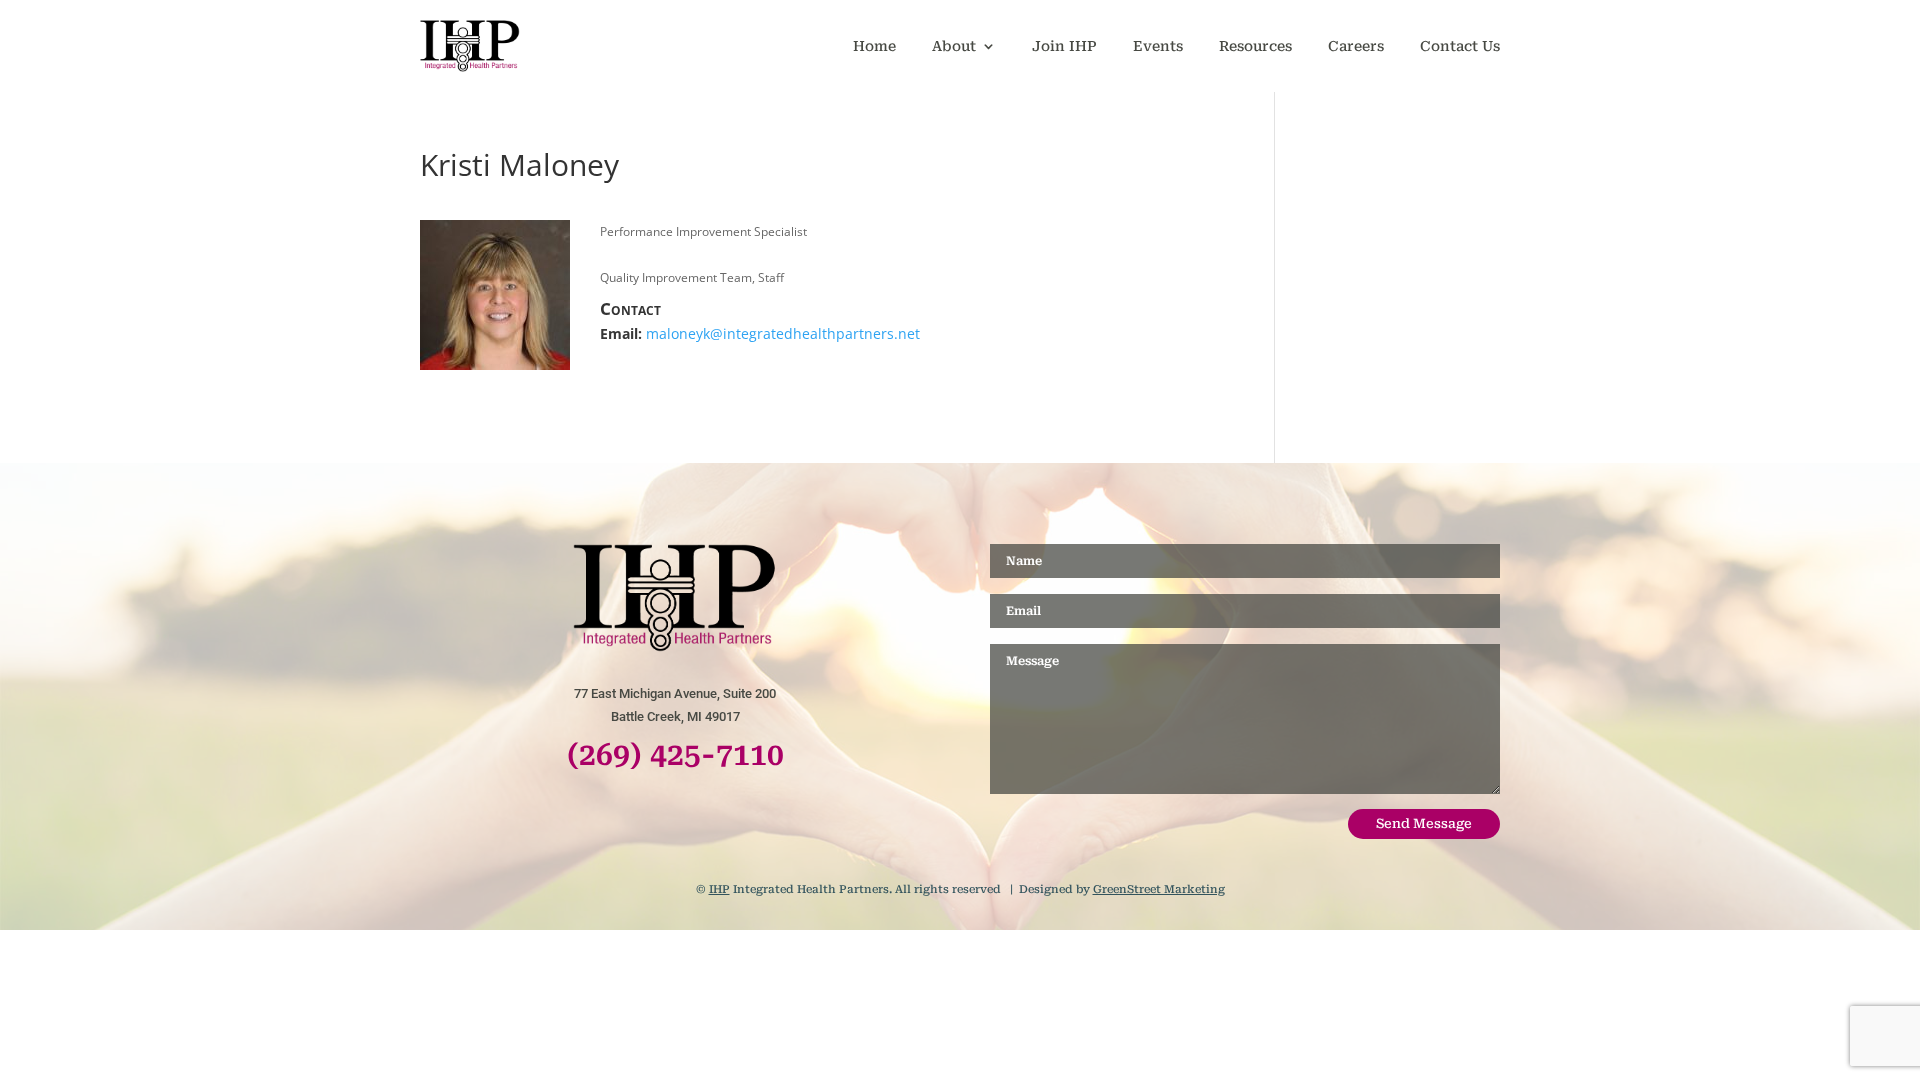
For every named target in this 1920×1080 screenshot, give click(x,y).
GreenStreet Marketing (1159, 889)
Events (1158, 46)
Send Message (1424, 823)
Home (874, 46)
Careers (1356, 46)
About (954, 46)
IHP (719, 889)
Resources (1255, 46)
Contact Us (1460, 46)
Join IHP (1064, 46)
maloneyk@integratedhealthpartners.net (783, 333)
